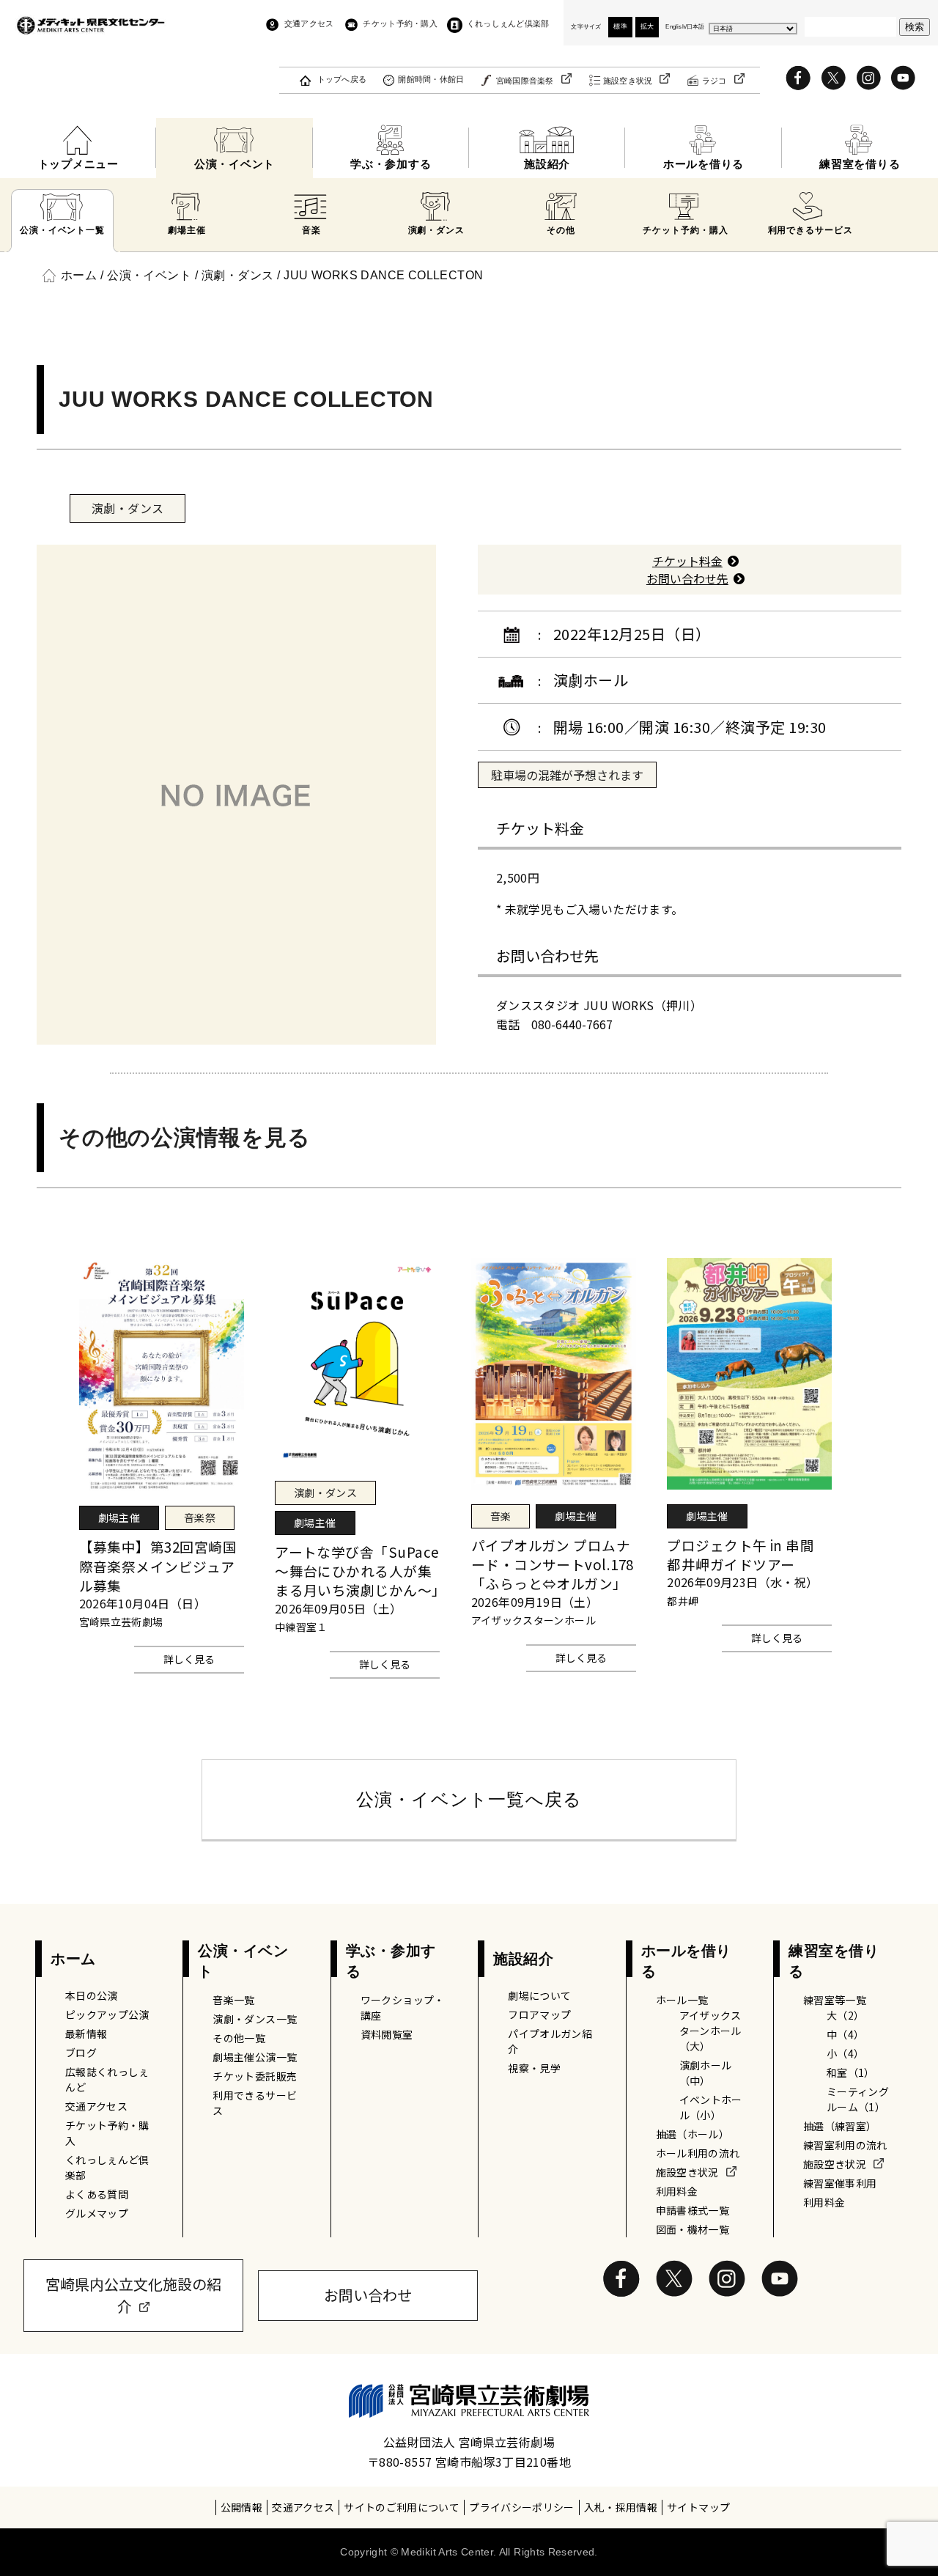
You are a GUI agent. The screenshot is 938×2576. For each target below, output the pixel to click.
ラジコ (714, 81)
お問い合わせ (368, 2295)
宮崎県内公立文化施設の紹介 (133, 2295)
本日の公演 (92, 1995)
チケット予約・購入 (400, 23)
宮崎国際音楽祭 (525, 81)
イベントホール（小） (711, 2107)
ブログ (81, 2053)
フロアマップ (539, 2014)
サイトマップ (698, 2507)
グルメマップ (97, 2213)
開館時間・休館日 (431, 79)
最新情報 (86, 2034)
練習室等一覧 (835, 2000)
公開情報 (241, 2507)
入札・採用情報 (621, 2507)
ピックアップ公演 (107, 2014)
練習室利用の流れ (845, 2145)
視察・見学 (534, 2068)
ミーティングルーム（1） (858, 2099)
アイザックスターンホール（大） (710, 2031)
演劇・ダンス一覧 (255, 2019)
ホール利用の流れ (698, 2153)
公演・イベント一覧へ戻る (469, 1799)
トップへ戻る (342, 79)
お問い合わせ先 (687, 578)
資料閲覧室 (387, 2034)
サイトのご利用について (402, 2507)
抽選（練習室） (840, 2126)
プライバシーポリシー (522, 2507)
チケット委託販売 (255, 2076)
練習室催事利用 (840, 2183)
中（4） (845, 2034)
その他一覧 (239, 2038)
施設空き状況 (628, 81)
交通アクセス (309, 23)
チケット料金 (687, 561)
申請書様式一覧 (693, 2210)
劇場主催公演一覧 (255, 2057)
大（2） (845, 2015)
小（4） (845, 2053)
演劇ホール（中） (706, 2073)
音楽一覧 (233, 2000)
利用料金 (677, 2191)
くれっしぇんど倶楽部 (508, 23)
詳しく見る (189, 1659)
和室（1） (851, 2072)
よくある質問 (97, 2194)
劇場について (539, 1995)
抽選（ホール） (693, 2134)
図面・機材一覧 (693, 2229)
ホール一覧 (682, 2000)
